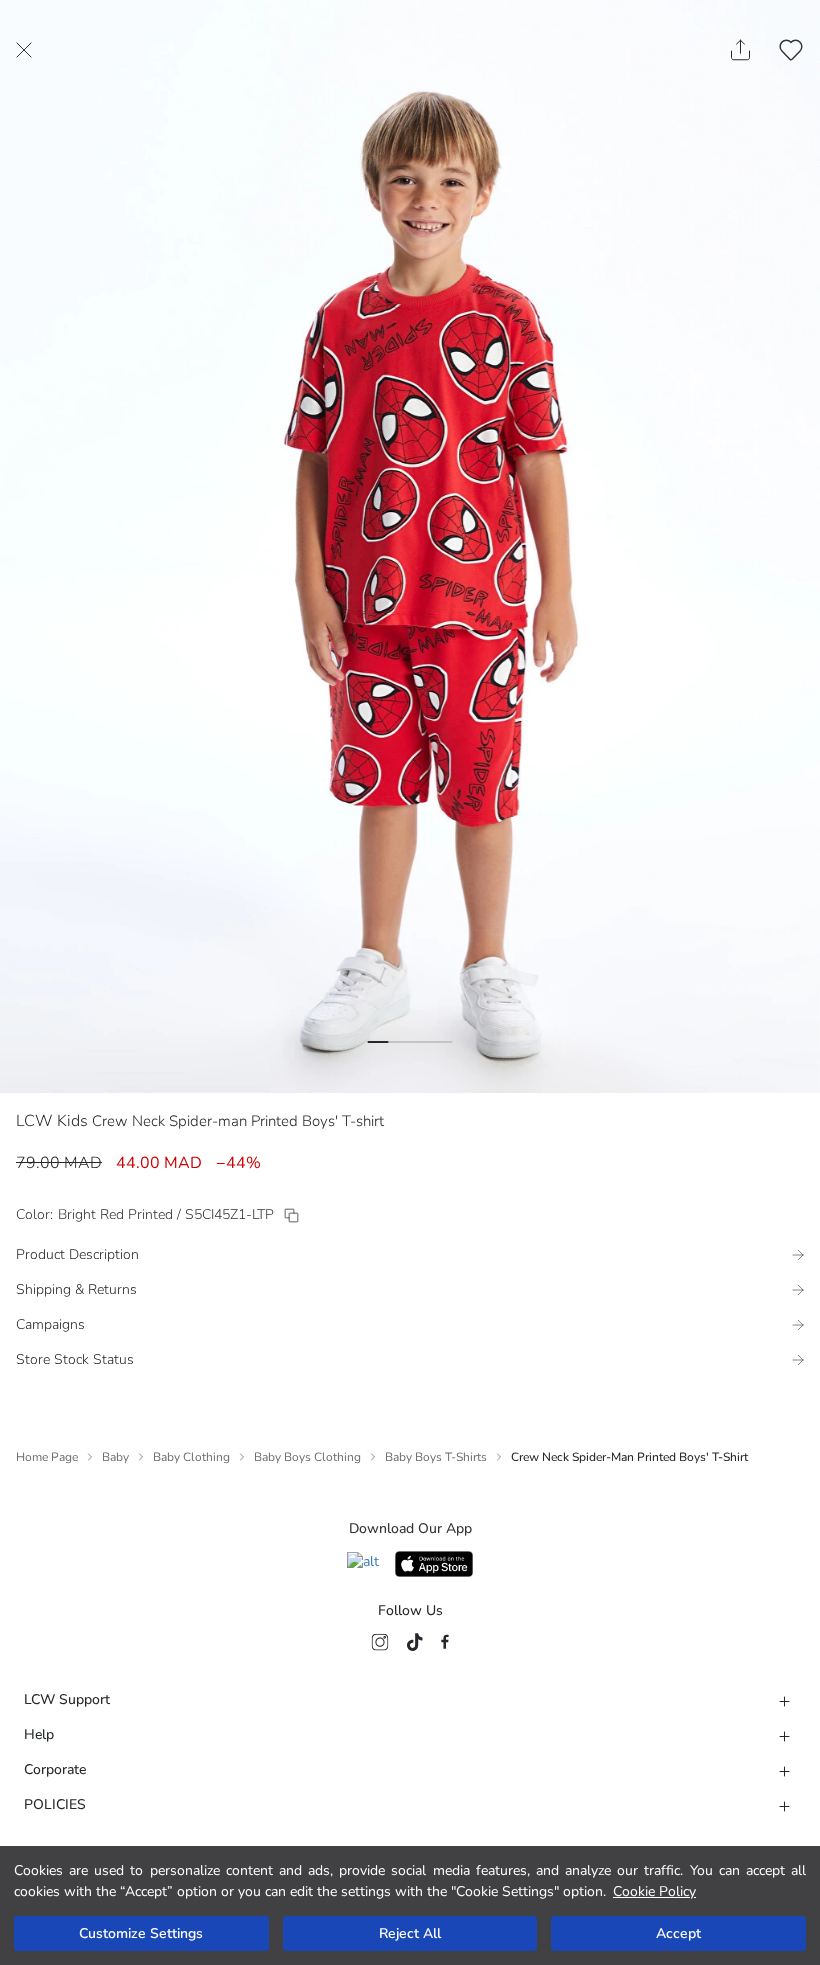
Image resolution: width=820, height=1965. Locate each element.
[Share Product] (740, 50)
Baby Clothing (191, 1457)
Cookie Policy (654, 1891)
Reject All (410, 1933)
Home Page (47, 1457)
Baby (115, 1457)
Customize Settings (141, 1933)
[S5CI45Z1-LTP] (291, 1215)
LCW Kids (52, 1121)
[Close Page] (24, 50)
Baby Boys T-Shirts (436, 1457)
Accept (678, 1933)
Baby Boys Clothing (307, 1457)
